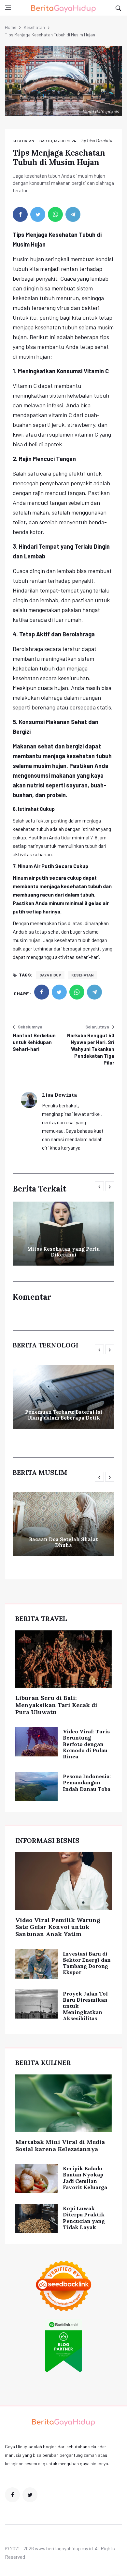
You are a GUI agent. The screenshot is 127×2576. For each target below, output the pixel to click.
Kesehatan (34, 27)
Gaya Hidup (50, 975)
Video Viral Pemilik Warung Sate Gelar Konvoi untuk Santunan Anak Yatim (58, 1927)
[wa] (55, 214)
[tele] (73, 214)
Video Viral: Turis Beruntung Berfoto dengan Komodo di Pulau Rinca (86, 1744)
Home (11, 27)
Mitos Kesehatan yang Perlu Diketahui (63, 1252)
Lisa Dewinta (100, 141)
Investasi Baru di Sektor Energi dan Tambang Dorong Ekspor (87, 1963)
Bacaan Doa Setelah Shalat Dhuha (63, 1542)
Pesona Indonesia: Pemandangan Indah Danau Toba (87, 1782)
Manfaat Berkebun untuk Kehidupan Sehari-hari (34, 1042)
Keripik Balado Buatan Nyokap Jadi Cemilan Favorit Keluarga (85, 2178)
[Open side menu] (8, 8)
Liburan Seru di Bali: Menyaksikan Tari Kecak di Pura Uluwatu (56, 1705)
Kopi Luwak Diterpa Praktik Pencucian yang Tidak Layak (84, 2218)
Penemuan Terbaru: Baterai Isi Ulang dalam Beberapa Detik (64, 1415)
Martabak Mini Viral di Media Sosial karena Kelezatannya (60, 2145)
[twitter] (38, 214)
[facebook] (20, 214)
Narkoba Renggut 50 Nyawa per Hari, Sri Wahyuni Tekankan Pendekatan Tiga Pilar (91, 1049)
